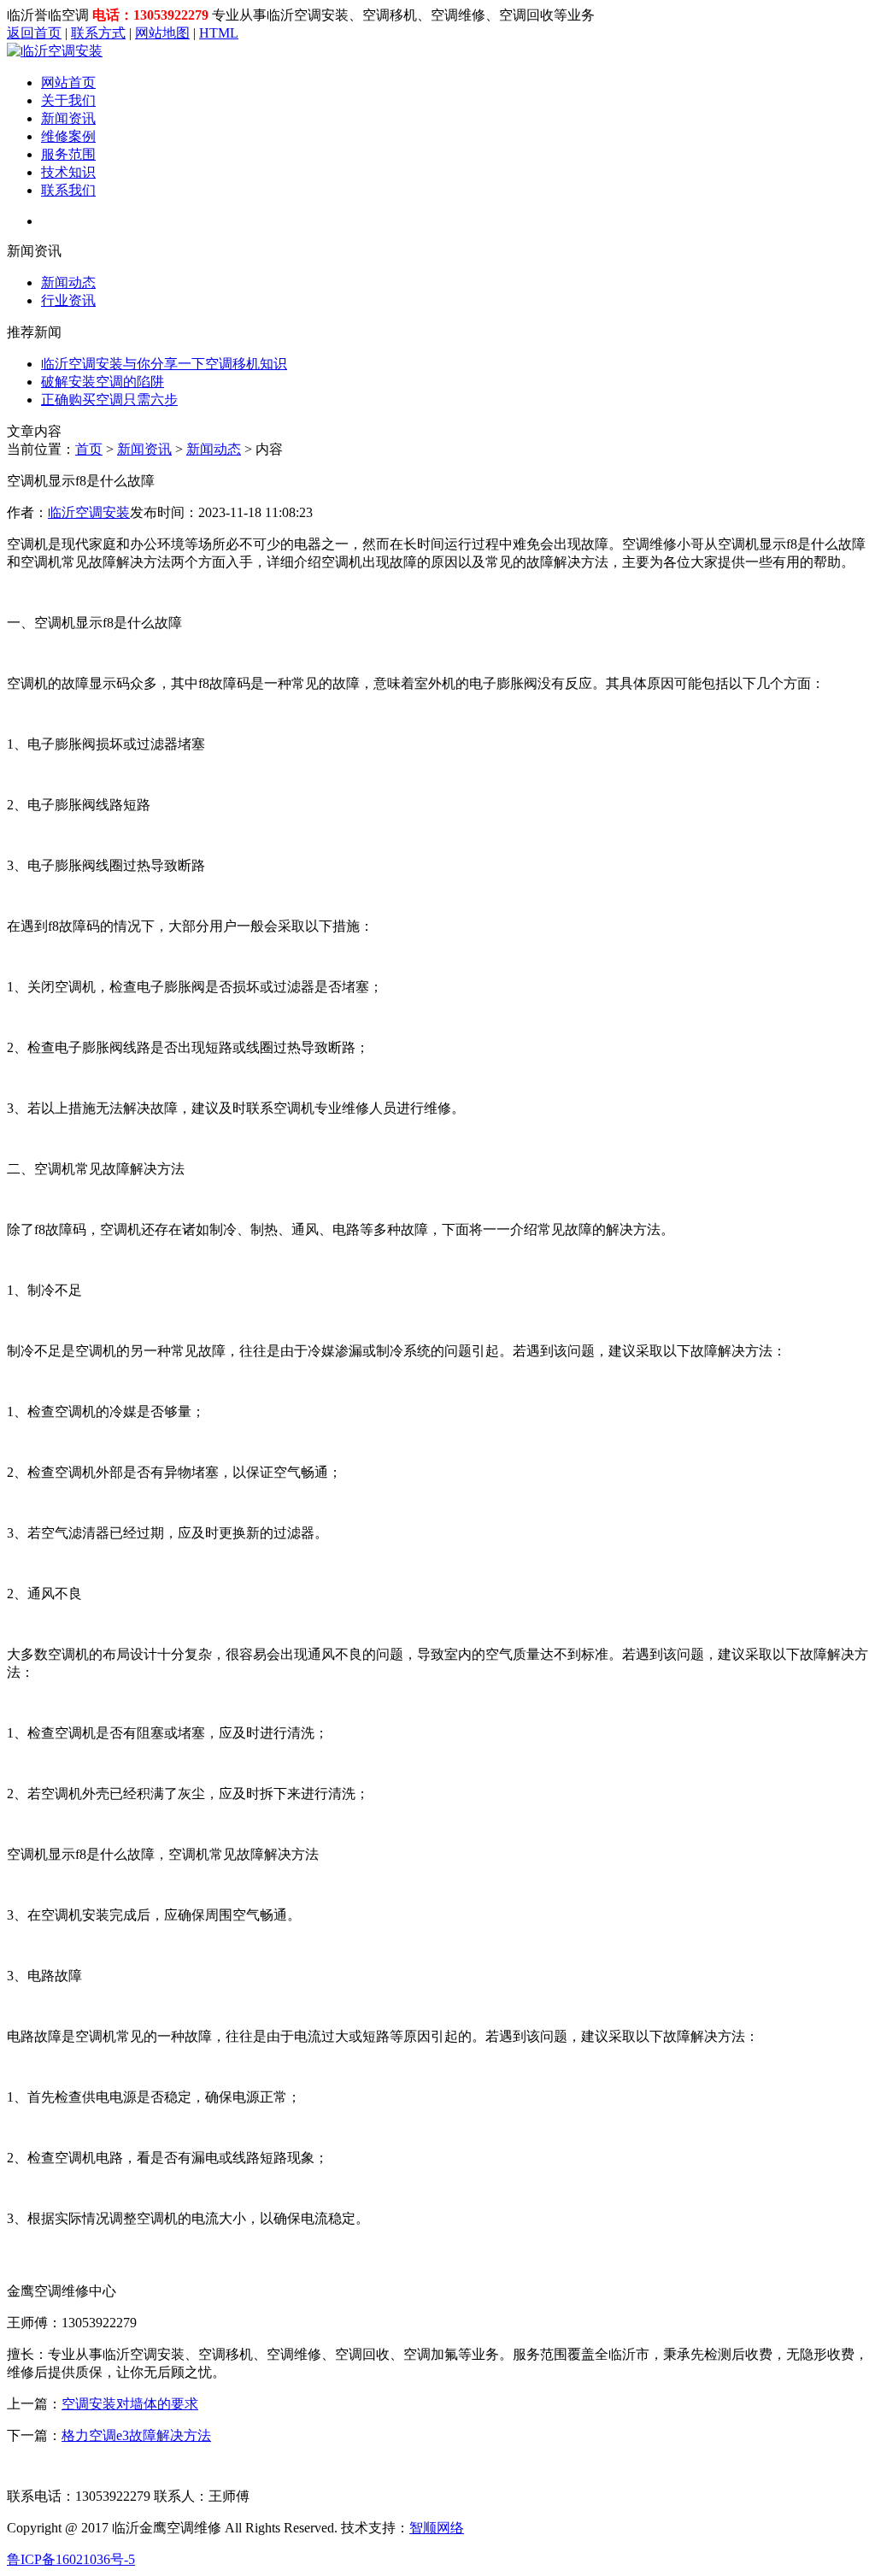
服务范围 (68, 154)
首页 (89, 449)
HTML (219, 33)
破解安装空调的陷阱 (103, 382)
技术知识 (68, 172)
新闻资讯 (68, 118)
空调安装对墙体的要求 (130, 2404)
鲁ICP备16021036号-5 (71, 2559)
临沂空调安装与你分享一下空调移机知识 (164, 364)
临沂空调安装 (89, 512)
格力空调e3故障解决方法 (136, 2435)
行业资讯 (68, 300)
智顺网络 (437, 2528)
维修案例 (68, 136)
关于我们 (68, 100)
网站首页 (68, 82)
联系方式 (98, 33)
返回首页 (34, 33)
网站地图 (162, 33)
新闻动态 (68, 282)
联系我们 (68, 190)
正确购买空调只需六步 (109, 400)
